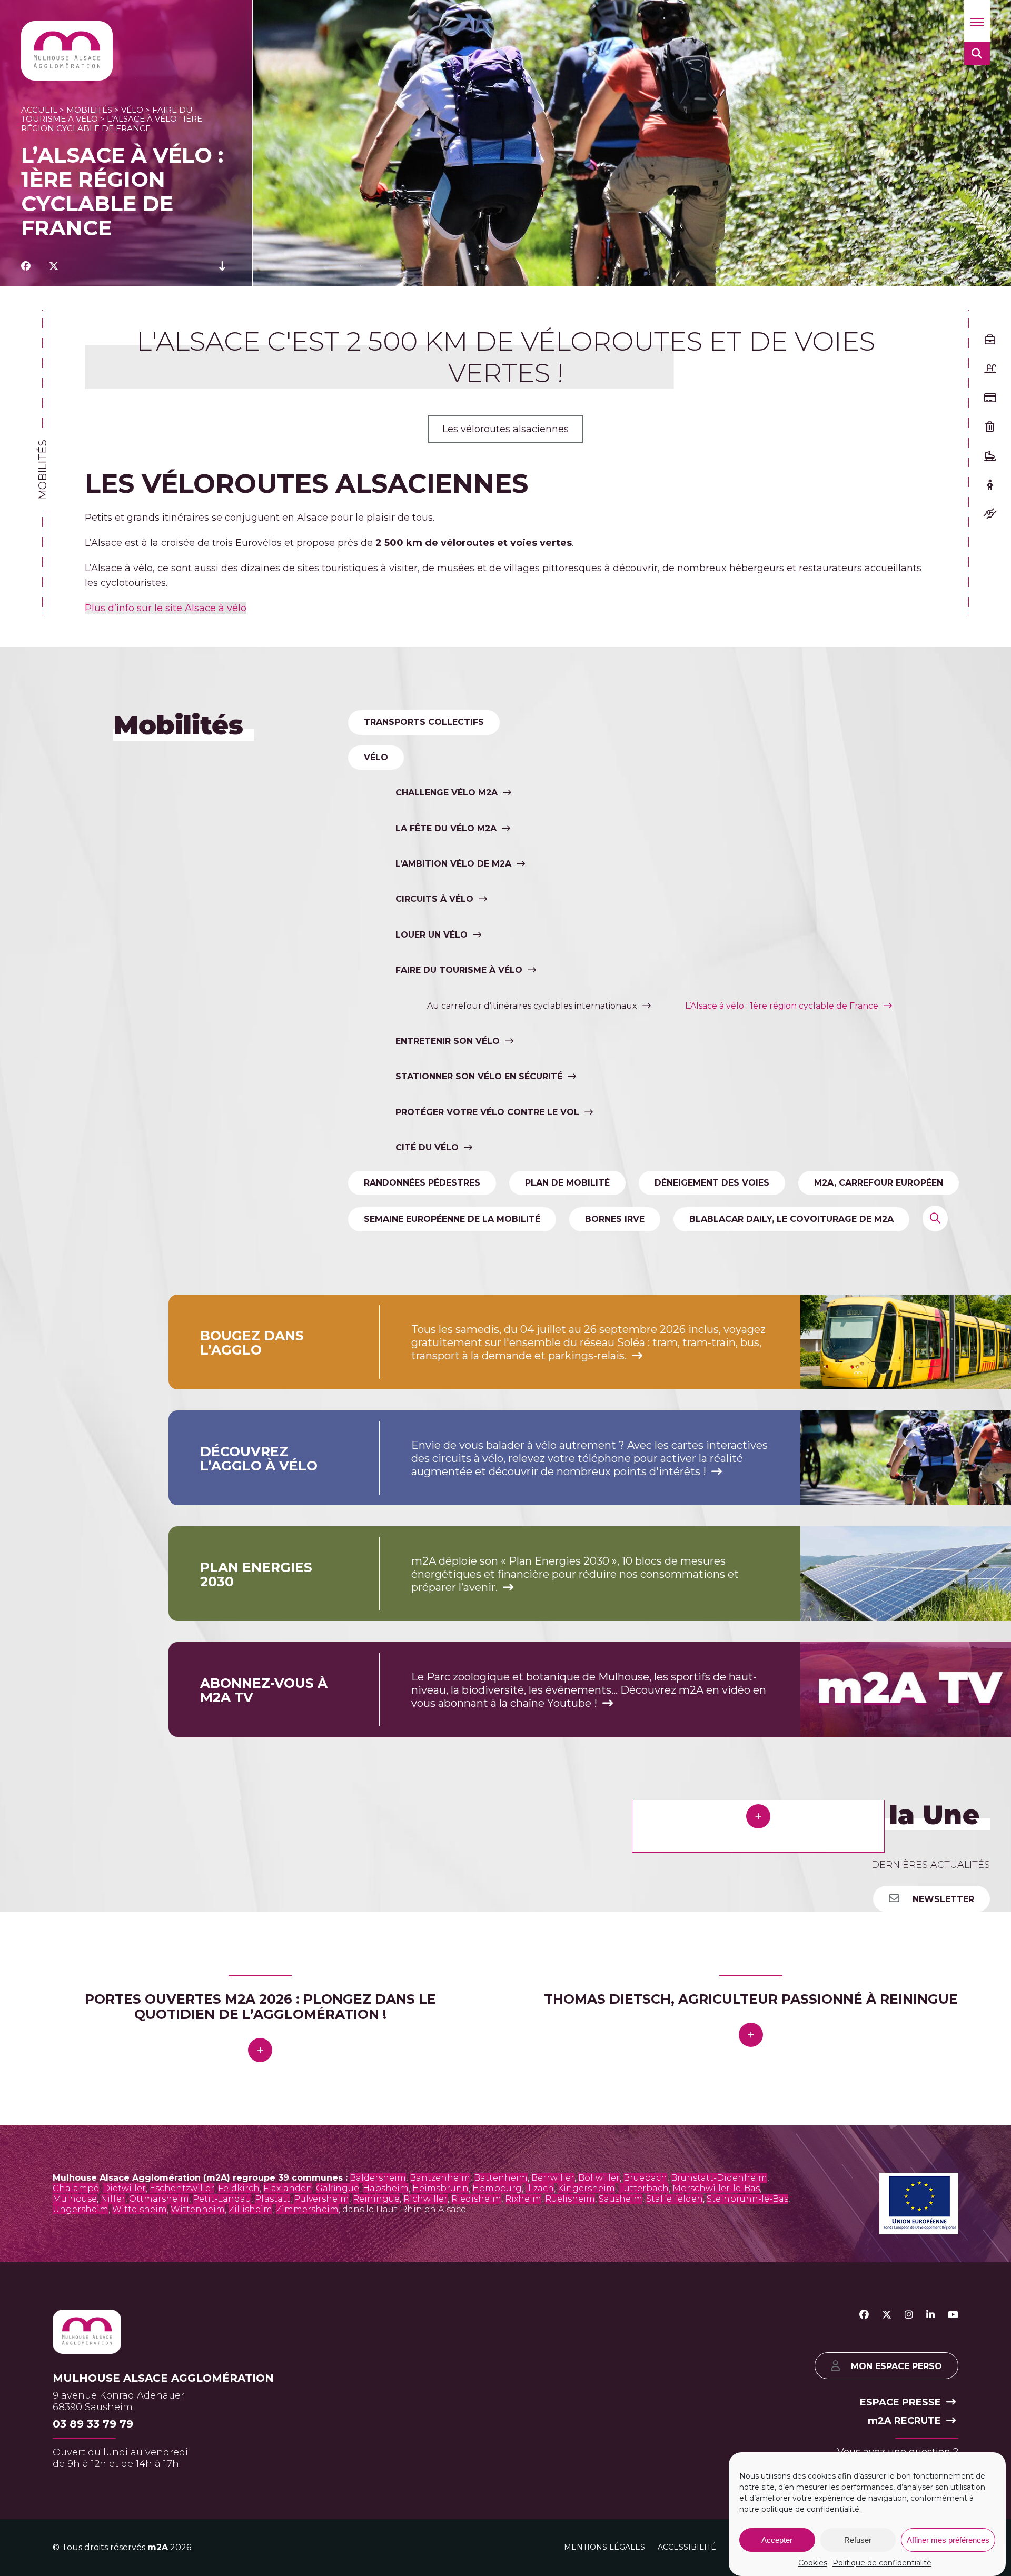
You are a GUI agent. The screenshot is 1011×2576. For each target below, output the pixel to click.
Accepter (777, 2540)
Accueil (39, 110)
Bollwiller (599, 2492)
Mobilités (89, 110)
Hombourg (497, 2503)
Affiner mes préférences (948, 2540)
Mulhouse (75, 2513)
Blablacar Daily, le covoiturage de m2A (791, 1219)
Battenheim (501, 2492)
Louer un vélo (432, 935)
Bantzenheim (440, 2492)
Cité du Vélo (427, 1147)
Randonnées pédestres (422, 1183)
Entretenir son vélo (448, 1041)
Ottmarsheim (159, 2513)
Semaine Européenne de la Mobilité (452, 1219)
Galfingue (338, 2503)
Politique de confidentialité (882, 2563)
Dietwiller (124, 2503)
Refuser (858, 2540)
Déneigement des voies (712, 1183)
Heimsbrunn (440, 2503)
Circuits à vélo (434, 899)
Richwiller (425, 2513)
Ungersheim (81, 2524)
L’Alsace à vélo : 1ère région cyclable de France (782, 1006)
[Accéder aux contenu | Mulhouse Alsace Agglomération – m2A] (222, 266)
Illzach (540, 2503)
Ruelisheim (570, 2513)
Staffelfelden (675, 2513)
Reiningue (376, 2513)
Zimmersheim (307, 2524)
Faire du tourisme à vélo (459, 970)
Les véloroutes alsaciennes (506, 429)
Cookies (813, 2563)
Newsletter (942, 1899)
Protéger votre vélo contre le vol (487, 1112)
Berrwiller (553, 2492)
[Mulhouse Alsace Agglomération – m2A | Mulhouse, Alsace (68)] (67, 51)
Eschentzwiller (182, 2503)
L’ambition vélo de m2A (453, 864)
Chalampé (76, 2503)
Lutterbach (644, 2503)
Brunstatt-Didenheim (719, 2492)
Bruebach (645, 2492)
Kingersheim (586, 2503)
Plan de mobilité (567, 1183)
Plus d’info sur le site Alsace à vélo (166, 608)
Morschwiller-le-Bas (716, 2503)
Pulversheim (321, 2513)
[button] (977, 21)
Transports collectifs (424, 722)
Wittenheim (198, 2524)
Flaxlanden (288, 2503)
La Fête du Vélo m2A (446, 828)
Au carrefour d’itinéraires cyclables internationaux (532, 1006)
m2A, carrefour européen (879, 1183)
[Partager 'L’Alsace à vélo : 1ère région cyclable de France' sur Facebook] (26, 266)
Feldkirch (239, 2503)
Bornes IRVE (615, 1219)
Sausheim (621, 2513)
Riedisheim (476, 2513)
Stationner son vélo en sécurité (479, 1076)
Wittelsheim (140, 2524)
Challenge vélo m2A (447, 793)
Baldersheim (378, 2492)
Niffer (113, 2513)
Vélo (132, 110)
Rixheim (523, 2513)
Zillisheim (250, 2524)
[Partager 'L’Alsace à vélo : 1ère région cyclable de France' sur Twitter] (54, 266)
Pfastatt (272, 2513)
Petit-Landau (222, 2513)
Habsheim (386, 2503)
